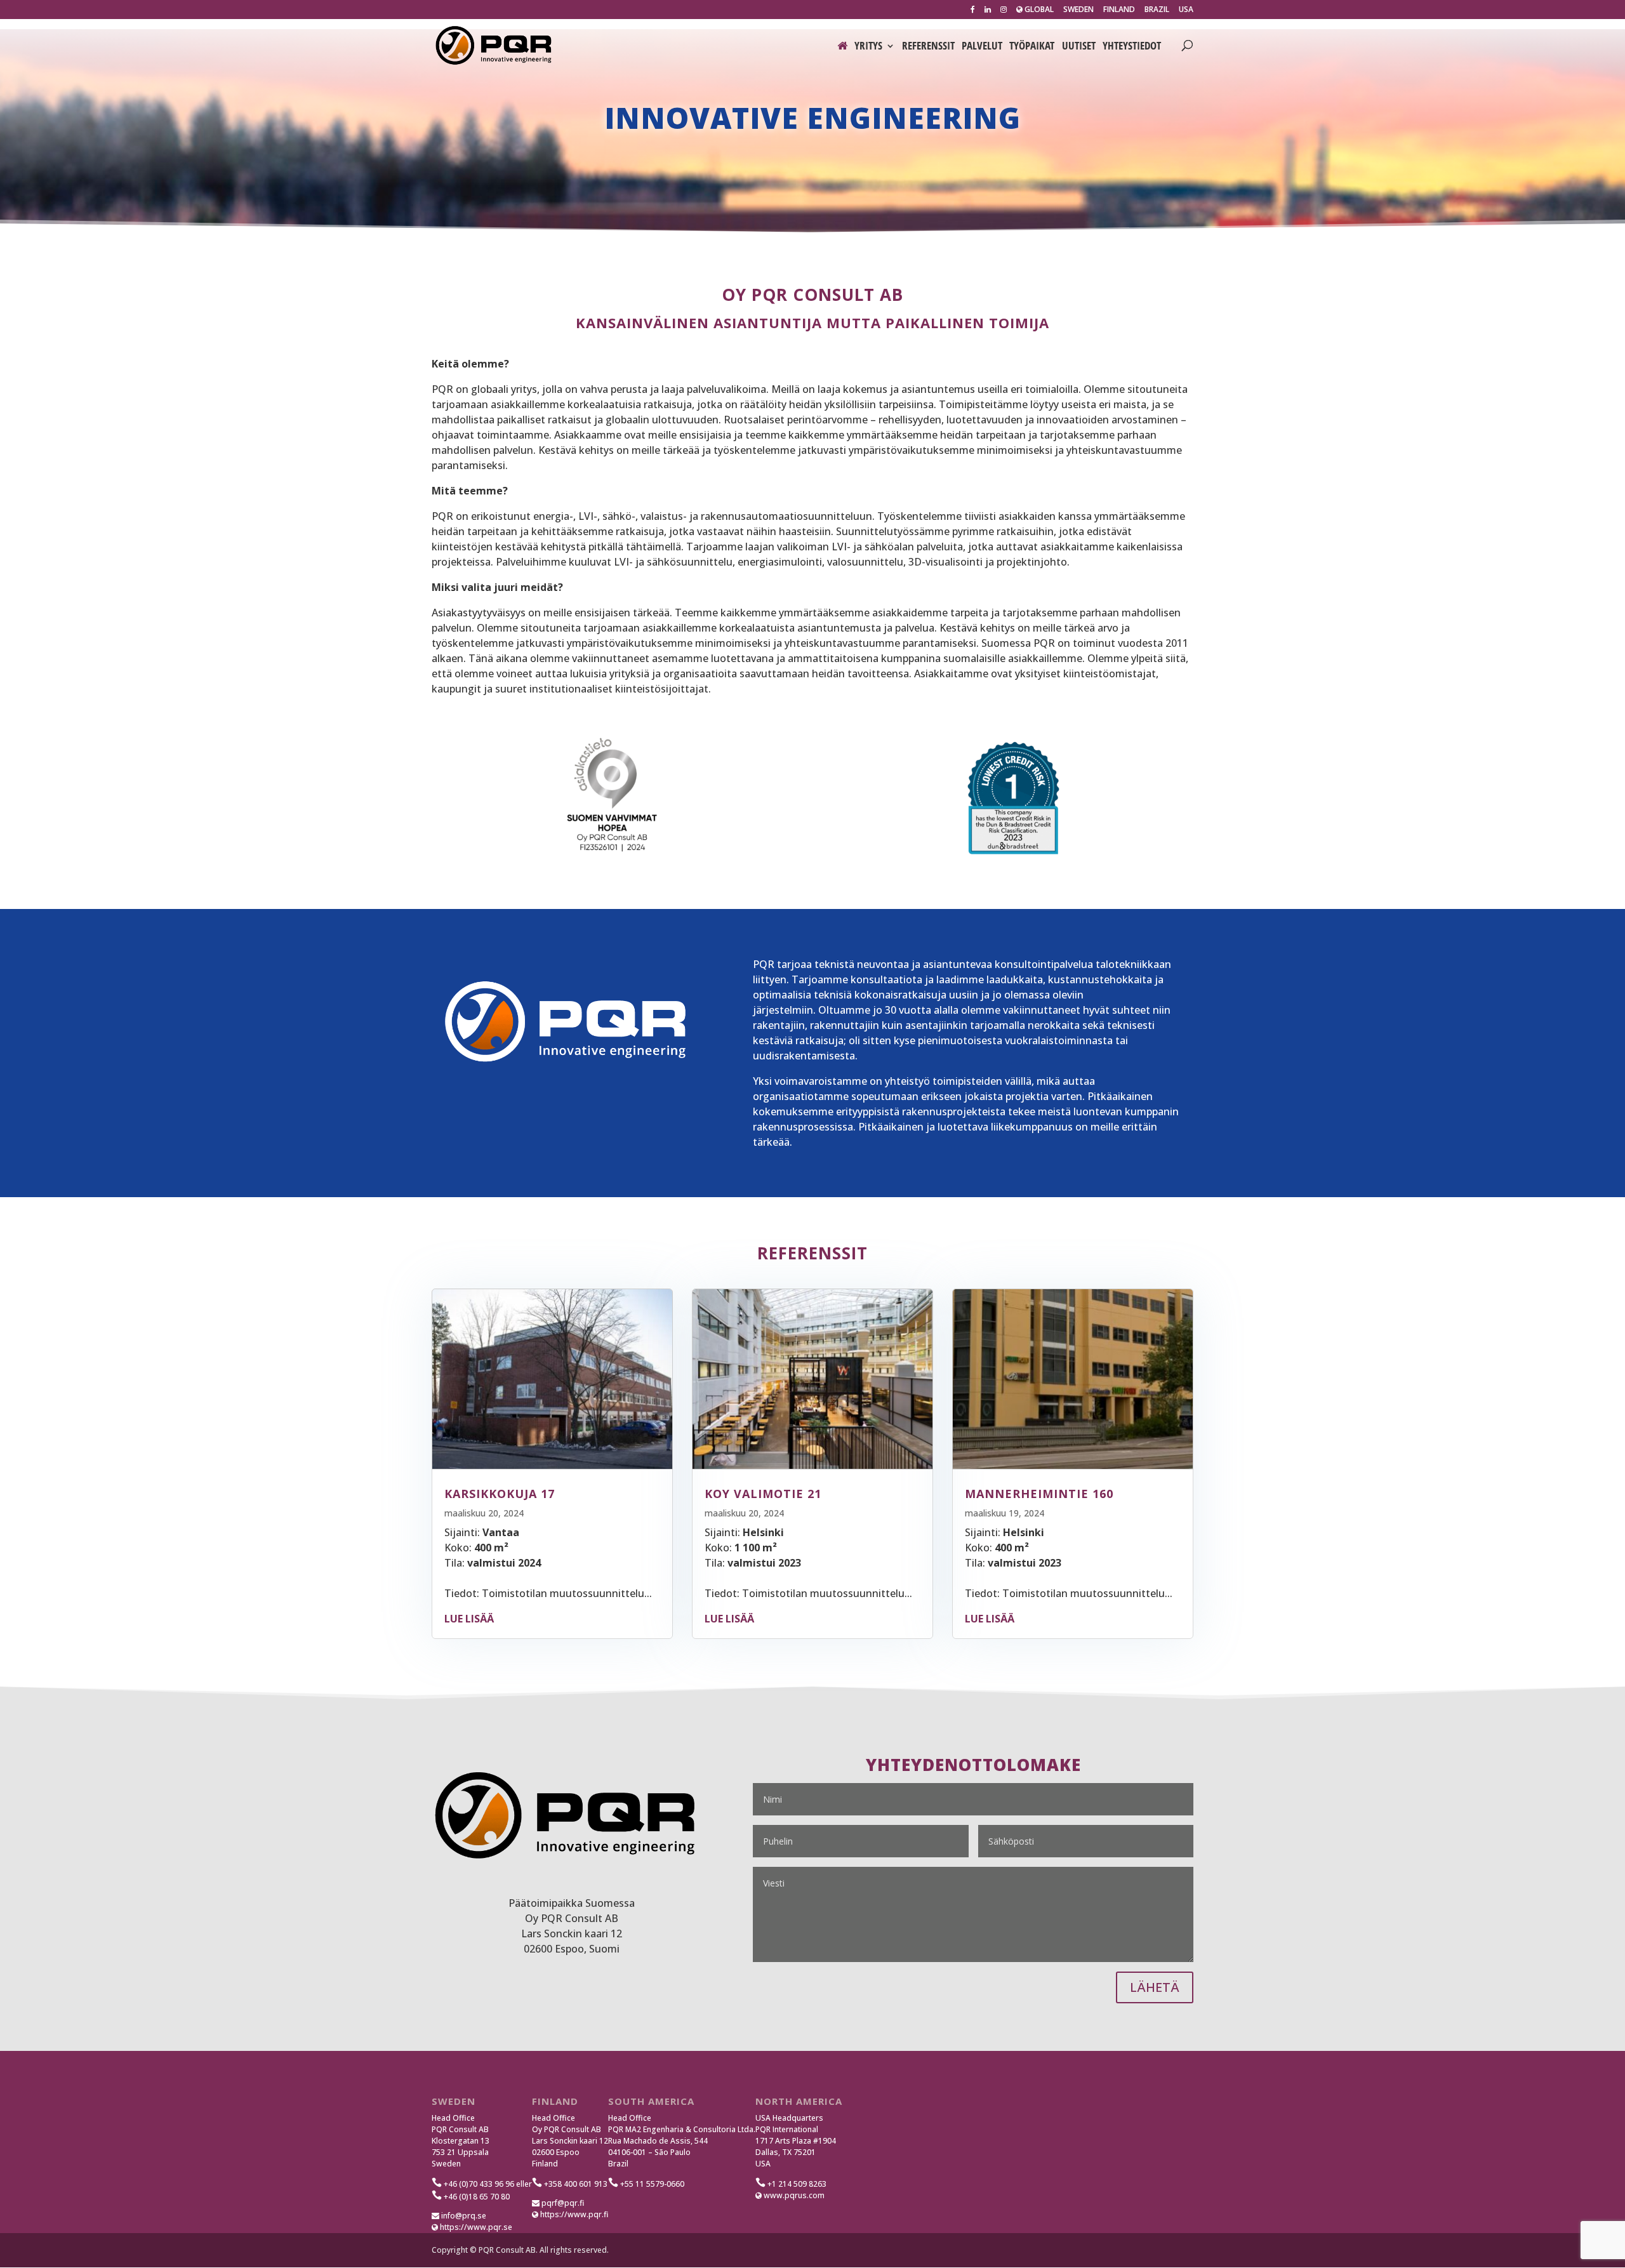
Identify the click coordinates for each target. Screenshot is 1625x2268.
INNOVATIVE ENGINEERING (812, 117)
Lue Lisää (469, 1619)
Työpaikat (1032, 47)
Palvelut (982, 47)
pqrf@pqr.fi (562, 2203)
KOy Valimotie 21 (763, 1494)
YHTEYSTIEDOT (1132, 47)
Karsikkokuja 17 (500, 1494)
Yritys (868, 47)
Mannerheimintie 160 (1039, 1494)
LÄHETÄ (1155, 1987)
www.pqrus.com (793, 2195)
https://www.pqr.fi (573, 2214)
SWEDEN (1078, 10)
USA (1186, 10)
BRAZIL (1157, 10)
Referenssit (928, 47)
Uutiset (1079, 47)
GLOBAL (1038, 10)
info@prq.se (463, 2216)
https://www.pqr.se (475, 2227)
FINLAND (1119, 10)
